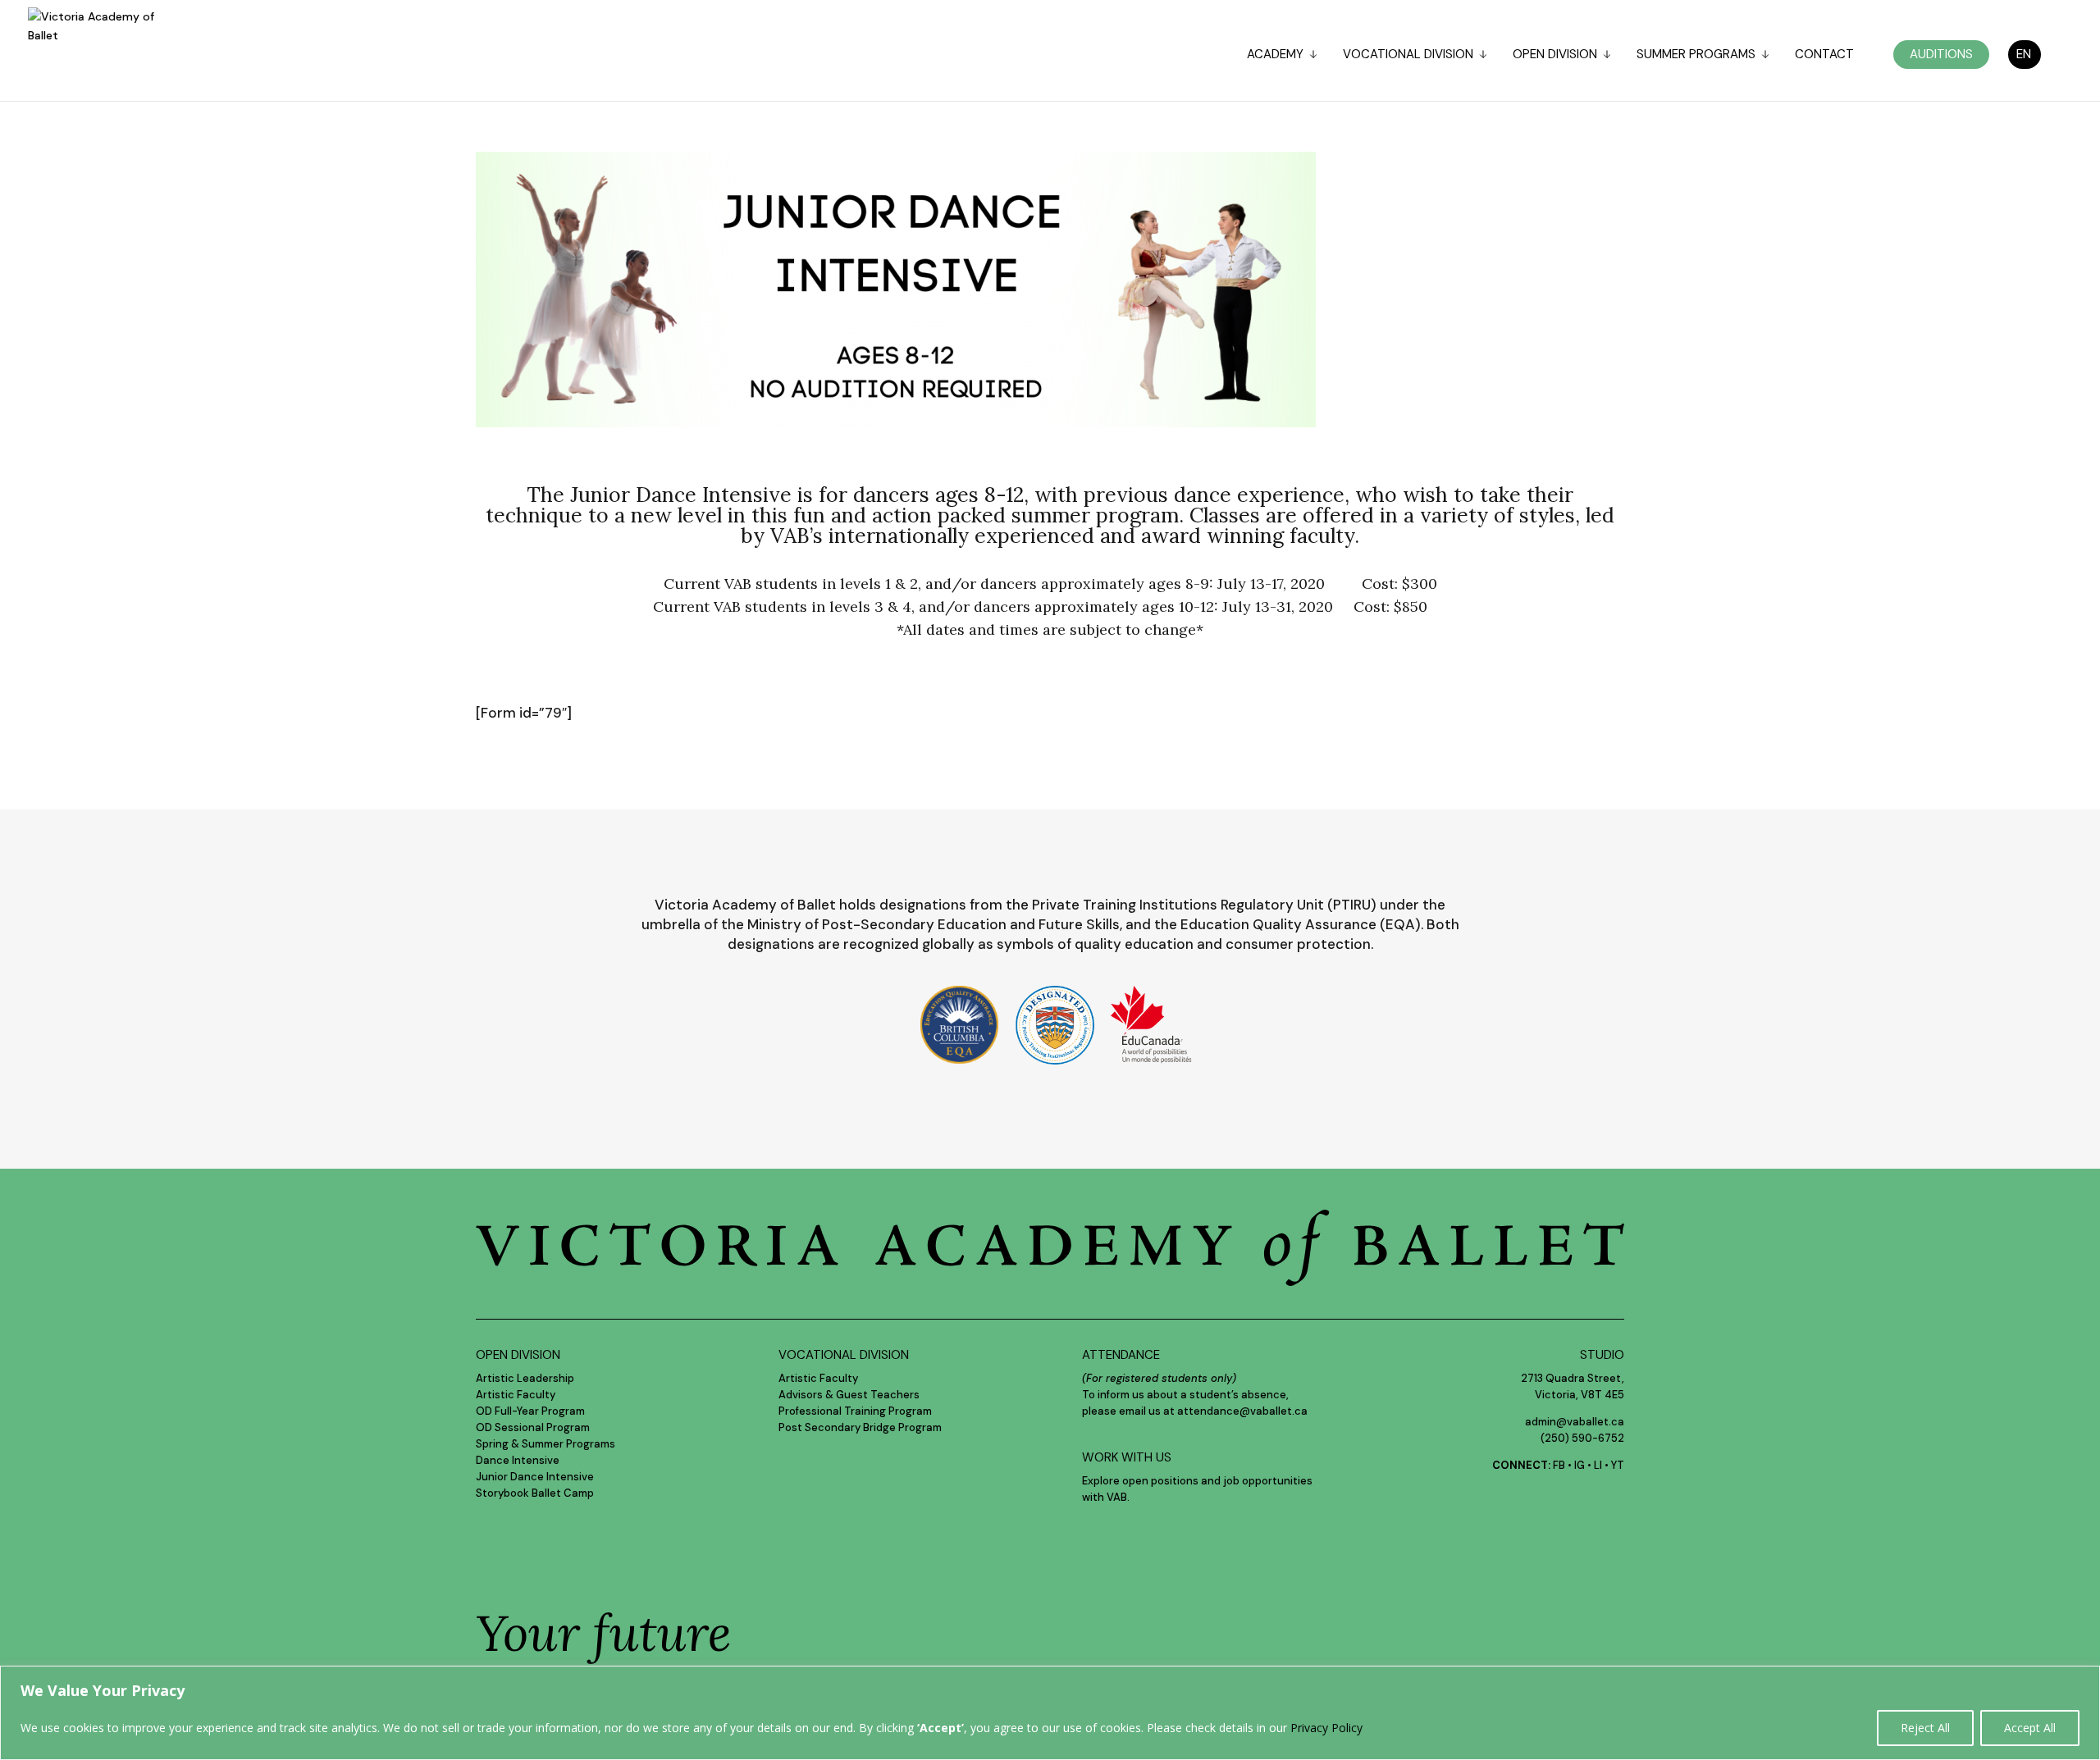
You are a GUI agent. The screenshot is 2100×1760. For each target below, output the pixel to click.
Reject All (1925, 1728)
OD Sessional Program (533, 1427)
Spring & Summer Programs (546, 1444)
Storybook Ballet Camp (535, 1493)
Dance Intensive (518, 1460)
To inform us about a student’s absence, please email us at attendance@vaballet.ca (1195, 1395)
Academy (1275, 55)
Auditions (1941, 54)
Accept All (2030, 1728)
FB (1559, 1465)
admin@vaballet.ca (1575, 1422)
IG (1580, 1465)
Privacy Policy (1326, 1728)
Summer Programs (1696, 55)
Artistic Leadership (525, 1378)
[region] (1050, 1713)
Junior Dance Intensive (535, 1477)
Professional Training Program (855, 1411)
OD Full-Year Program (530, 1411)
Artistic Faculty (516, 1395)
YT (1618, 1465)
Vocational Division (1408, 55)
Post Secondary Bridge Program (860, 1427)
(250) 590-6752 (1582, 1438)
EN (2024, 54)
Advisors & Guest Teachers (849, 1395)
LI (1598, 1465)
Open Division (1555, 55)
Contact (1824, 55)
